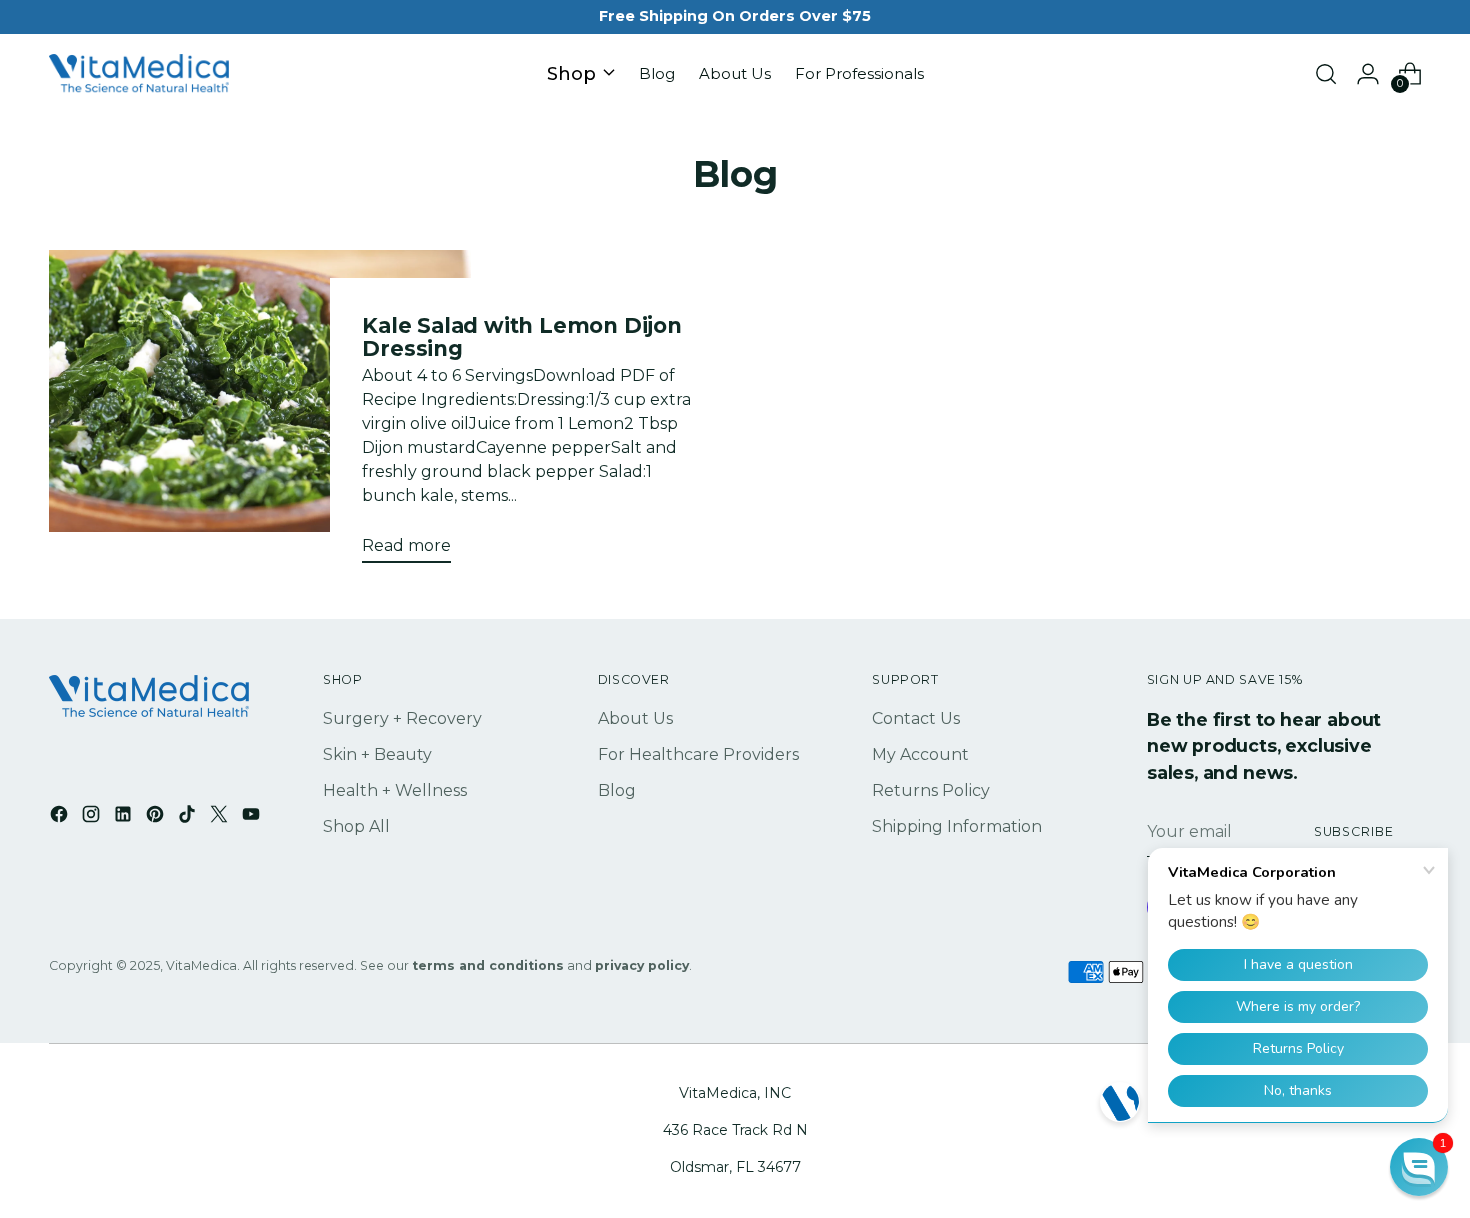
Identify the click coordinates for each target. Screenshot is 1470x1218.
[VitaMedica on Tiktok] (189, 817)
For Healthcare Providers (698, 754)
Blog (617, 790)
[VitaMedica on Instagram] (93, 817)
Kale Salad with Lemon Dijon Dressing (521, 337)
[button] (1419, 1167)
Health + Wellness (395, 790)
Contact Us (916, 718)
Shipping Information (957, 826)
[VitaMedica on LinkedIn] (125, 817)
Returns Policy (931, 790)
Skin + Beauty (377, 754)
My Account (920, 754)
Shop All (356, 826)
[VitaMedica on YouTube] (253, 817)
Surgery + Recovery (402, 718)
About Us (635, 718)
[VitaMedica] (139, 74)
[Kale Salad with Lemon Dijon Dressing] (260, 414)
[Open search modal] (1326, 74)
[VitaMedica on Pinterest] (157, 817)
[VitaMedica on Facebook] (61, 817)
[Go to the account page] (1368, 74)
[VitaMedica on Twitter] (221, 817)
